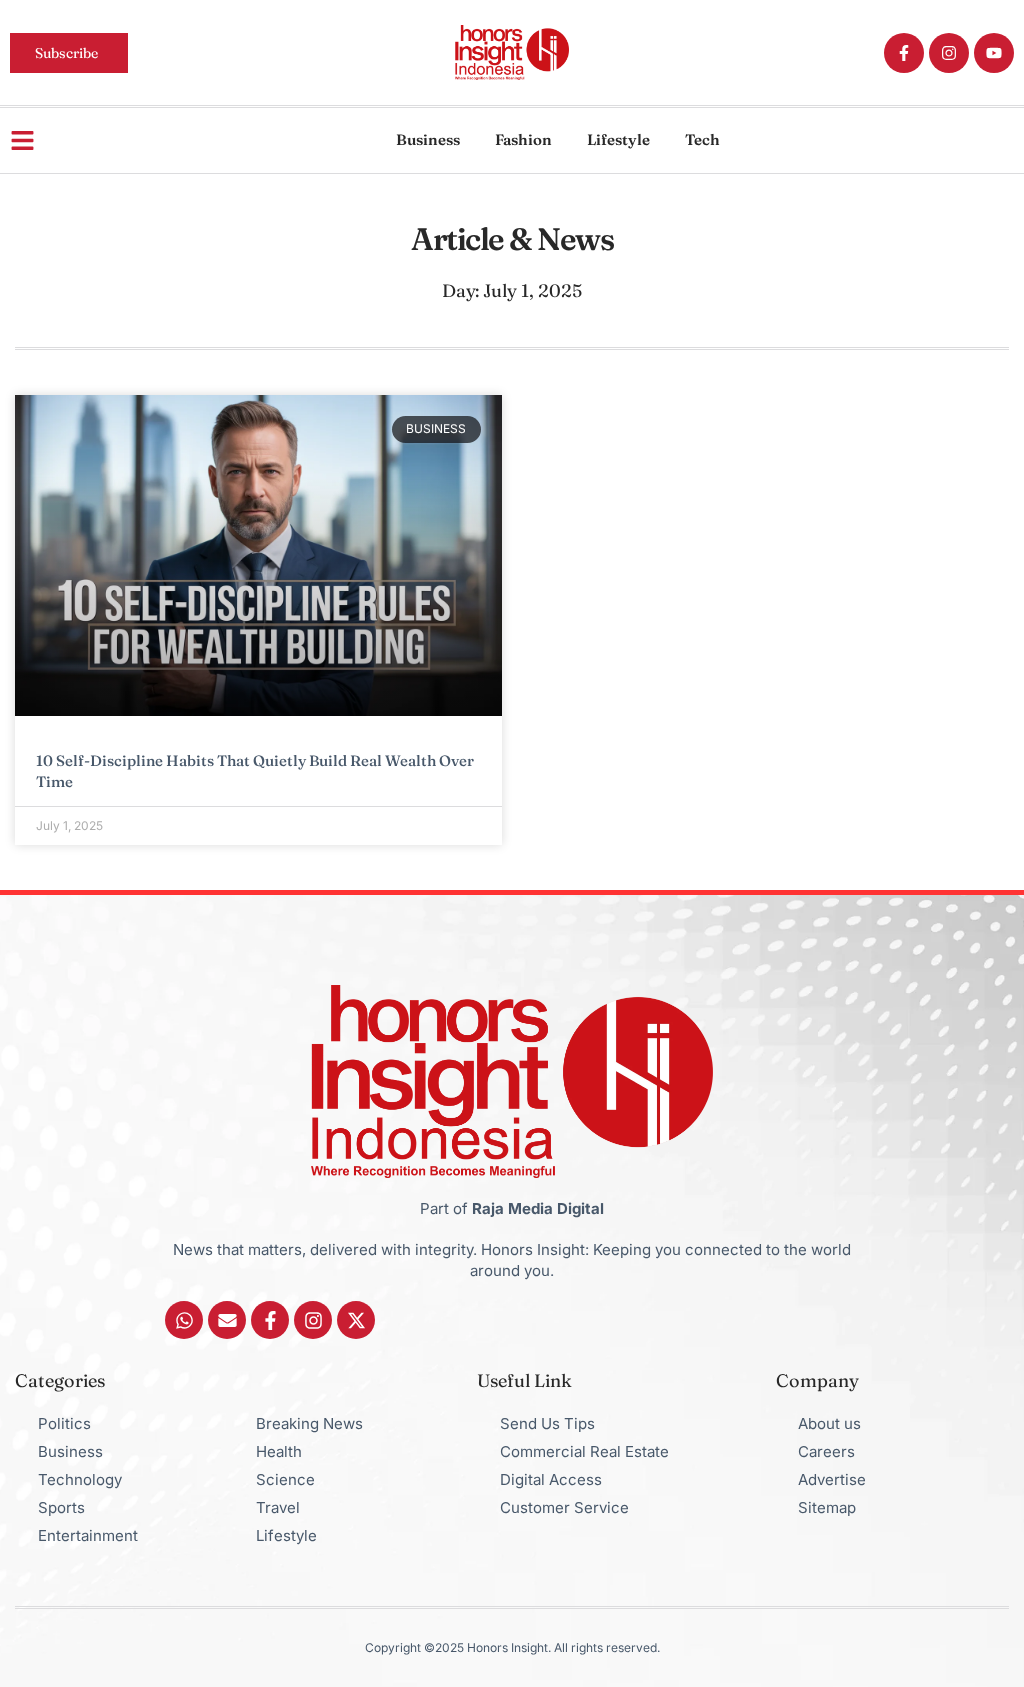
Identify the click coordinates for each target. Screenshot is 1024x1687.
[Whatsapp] (184, 1320)
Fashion (523, 139)
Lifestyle (618, 139)
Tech (702, 139)
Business (428, 139)
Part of (512, 1208)
